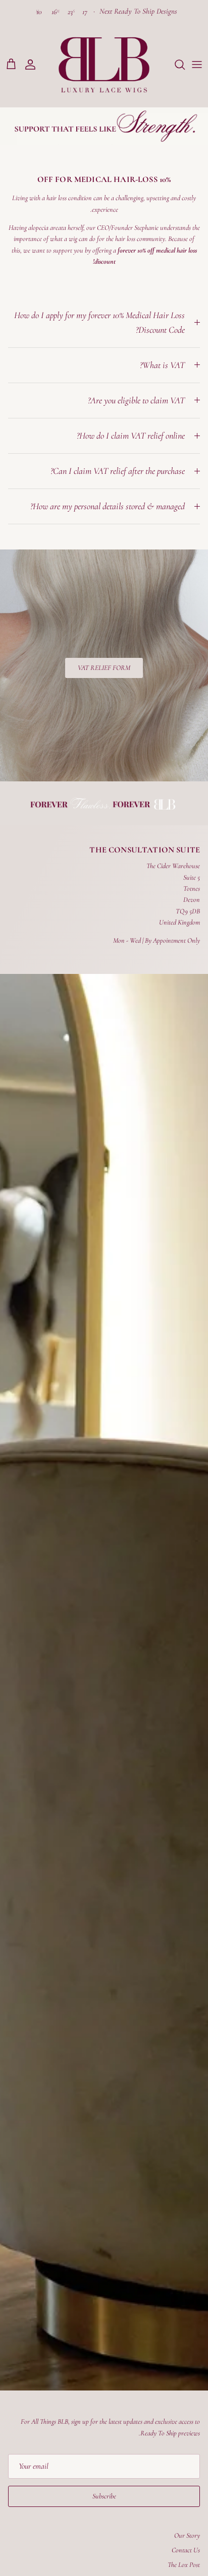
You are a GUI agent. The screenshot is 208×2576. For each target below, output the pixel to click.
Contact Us (186, 2550)
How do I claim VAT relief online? (131, 436)
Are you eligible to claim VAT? (136, 400)
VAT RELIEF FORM (104, 668)
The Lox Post (184, 2565)
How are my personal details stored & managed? (108, 506)
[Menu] (197, 65)
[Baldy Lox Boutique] (104, 65)
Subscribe (104, 2496)
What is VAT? (162, 365)
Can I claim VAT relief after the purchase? (118, 471)
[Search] (175, 65)
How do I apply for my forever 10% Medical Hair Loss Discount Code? (99, 322)
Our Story (187, 2535)
